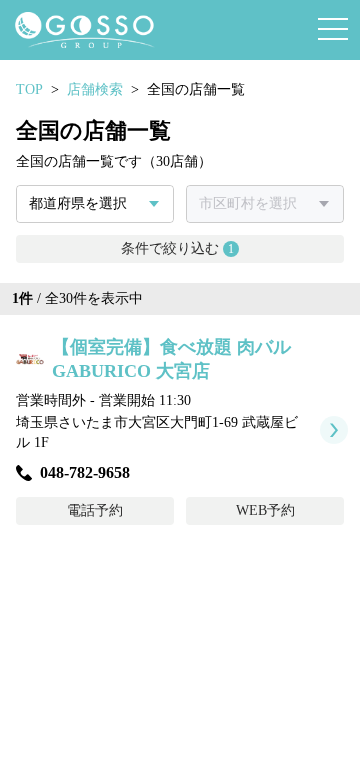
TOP (29, 89)
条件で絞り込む (177, 248)
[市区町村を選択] (265, 204)
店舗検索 (95, 89)
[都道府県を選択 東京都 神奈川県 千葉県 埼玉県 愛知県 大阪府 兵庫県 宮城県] (95, 204)
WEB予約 (265, 510)
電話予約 (95, 510)
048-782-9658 (85, 472)
